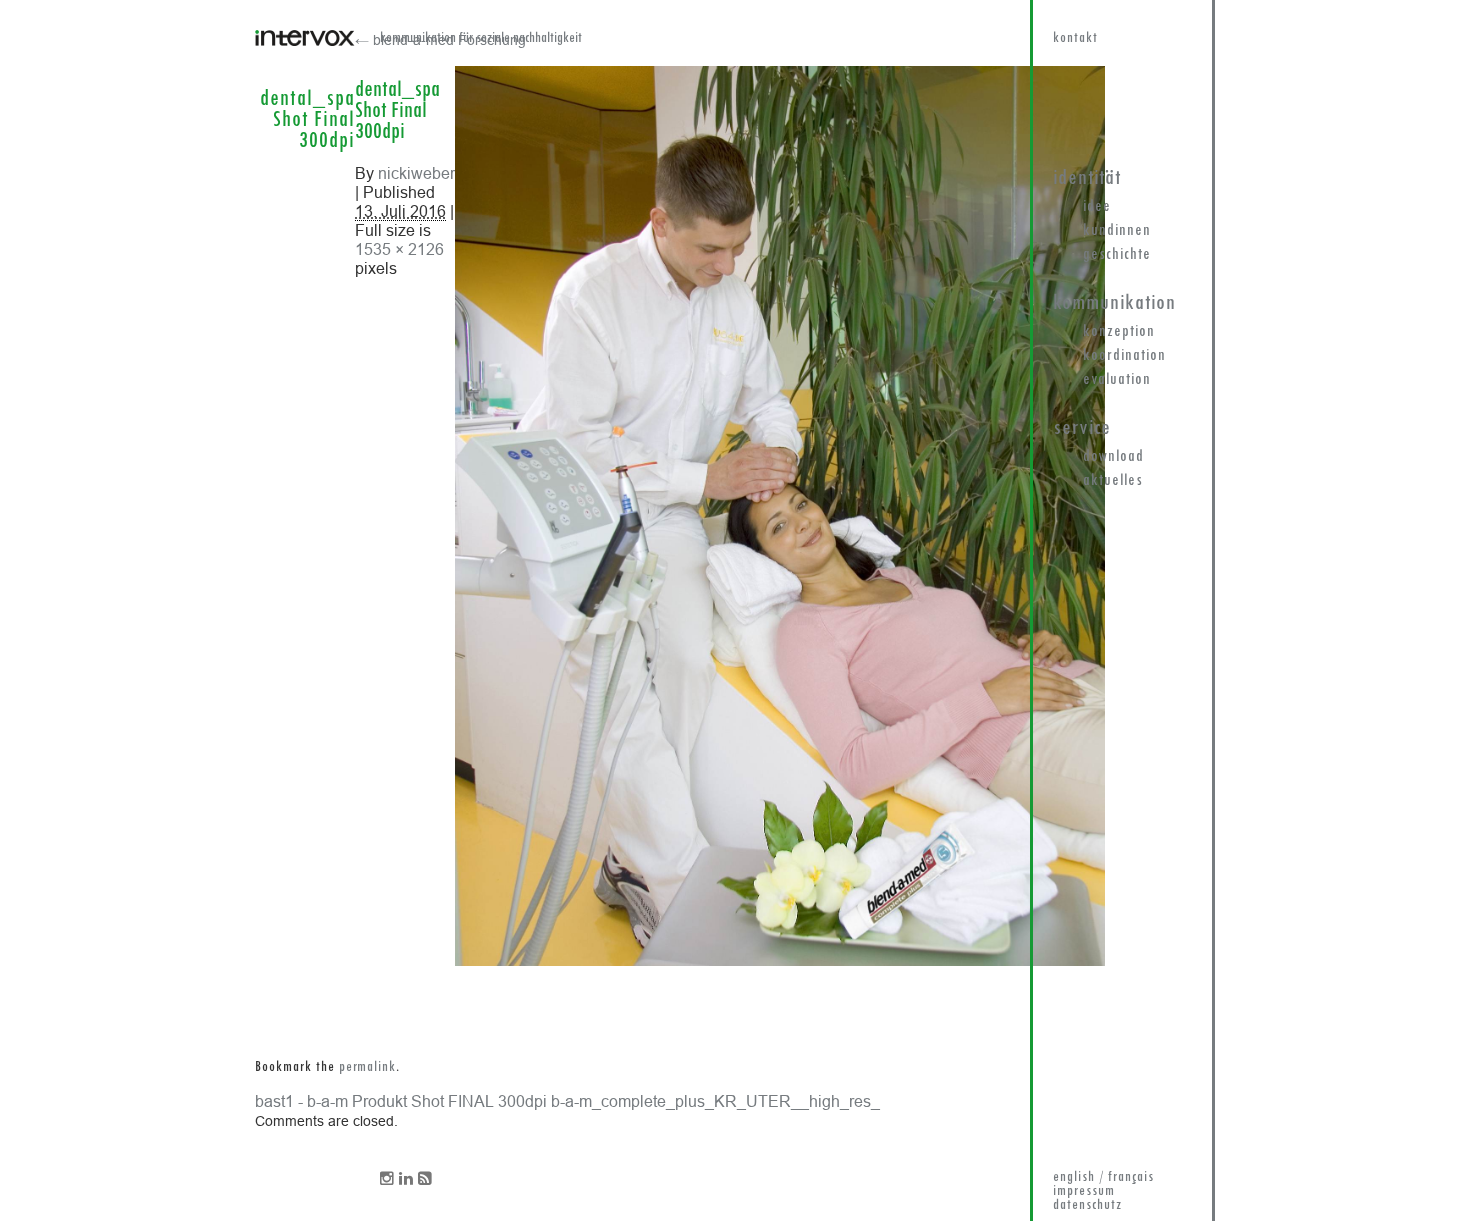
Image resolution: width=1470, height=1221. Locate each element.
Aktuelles (1113, 481)
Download (1113, 457)
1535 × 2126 (399, 249)
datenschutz (1087, 1205)
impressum (1084, 1191)
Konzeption (1119, 332)
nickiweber (416, 173)
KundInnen (1117, 231)
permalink (367, 1067)
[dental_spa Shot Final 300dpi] (780, 961)
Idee (1097, 207)
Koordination (1124, 356)
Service (1082, 428)
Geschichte (1117, 255)
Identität (1087, 178)
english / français (1103, 1177)
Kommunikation (1114, 303)
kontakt (1075, 38)
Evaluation (1117, 380)
